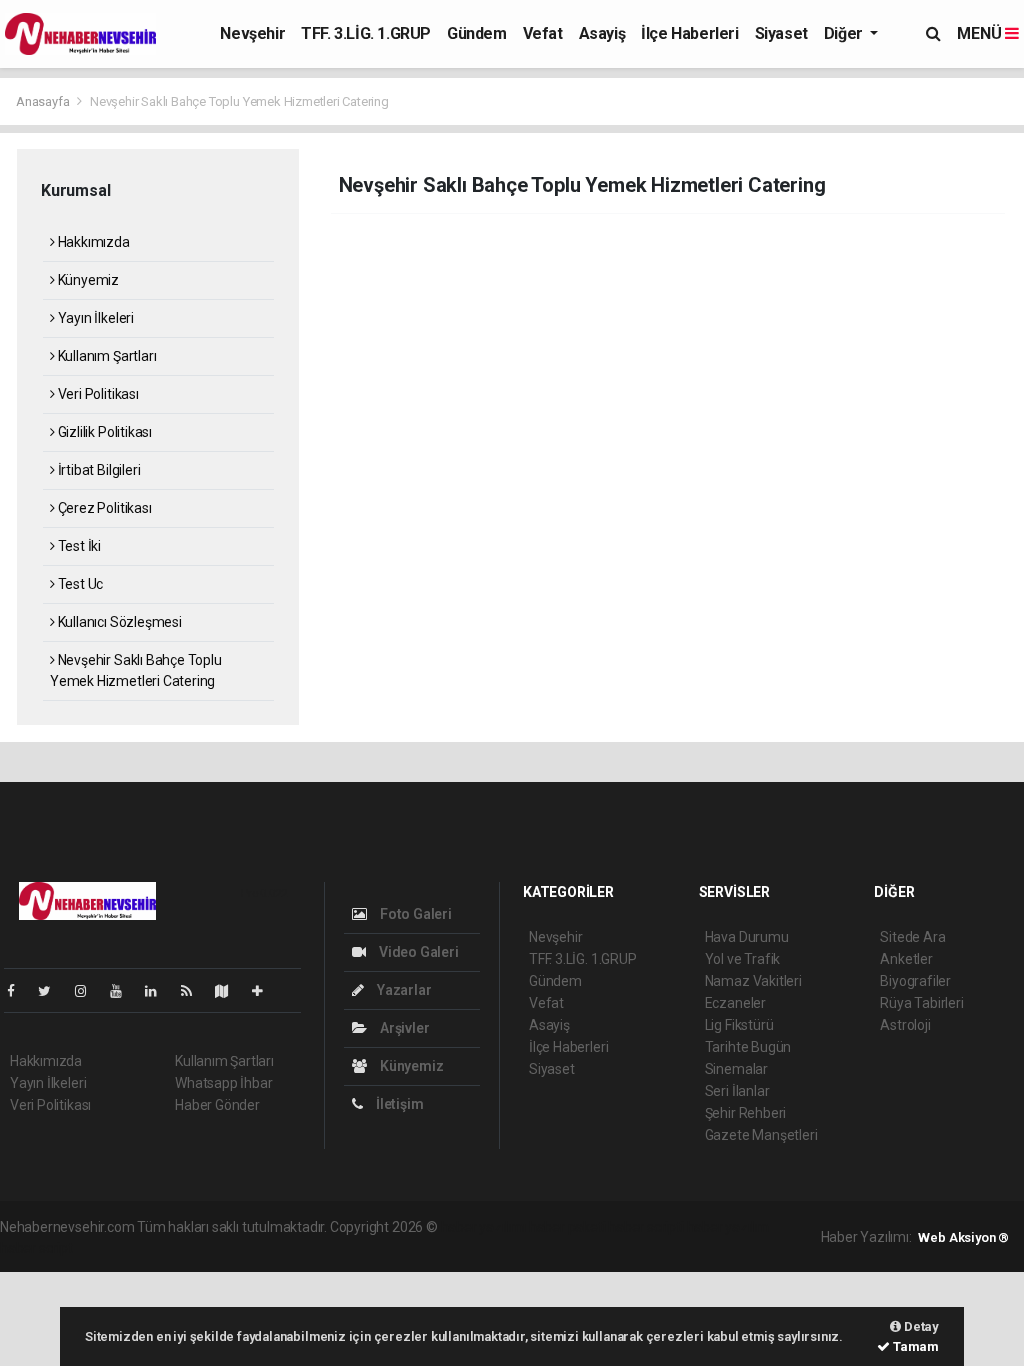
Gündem (477, 33)
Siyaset (781, 33)
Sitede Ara (912, 937)
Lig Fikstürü (739, 1025)
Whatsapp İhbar (223, 1083)
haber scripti (646, 1227)
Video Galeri (417, 952)
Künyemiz (87, 280)
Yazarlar (402, 990)
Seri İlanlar (737, 1091)
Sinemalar (736, 1069)
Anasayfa (44, 101)
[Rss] (194, 991)
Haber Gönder (217, 1105)
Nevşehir (252, 33)
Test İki (78, 546)
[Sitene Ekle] (265, 991)
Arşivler (403, 1028)
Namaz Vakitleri (753, 981)
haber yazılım (728, 1227)
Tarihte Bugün (748, 1047)
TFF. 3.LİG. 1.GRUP (366, 33)
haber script (36, 1248)
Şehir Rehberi (746, 1113)
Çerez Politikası (103, 508)
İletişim (398, 1104)
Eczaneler (735, 1003)
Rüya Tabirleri (921, 1003)
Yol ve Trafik (743, 959)
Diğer (845, 33)
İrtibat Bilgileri (97, 470)
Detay (920, 1326)
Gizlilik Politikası (103, 432)
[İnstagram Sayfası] (89, 991)
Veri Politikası (97, 394)
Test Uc (79, 584)
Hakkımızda (92, 242)
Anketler (906, 959)
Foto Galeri (414, 914)
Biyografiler (915, 981)
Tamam (914, 1346)
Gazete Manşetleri (761, 1135)
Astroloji (905, 1025)
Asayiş (602, 33)
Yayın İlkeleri (94, 318)
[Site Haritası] (230, 991)
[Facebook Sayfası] (19, 991)
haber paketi (567, 1227)
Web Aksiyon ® (963, 1237)
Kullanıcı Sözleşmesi (118, 622)
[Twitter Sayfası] (52, 991)
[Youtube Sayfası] (124, 991)
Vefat (543, 33)
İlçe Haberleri (689, 33)
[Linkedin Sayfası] (159, 991)
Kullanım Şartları (105, 356)
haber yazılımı (483, 1227)
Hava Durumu (747, 937)
